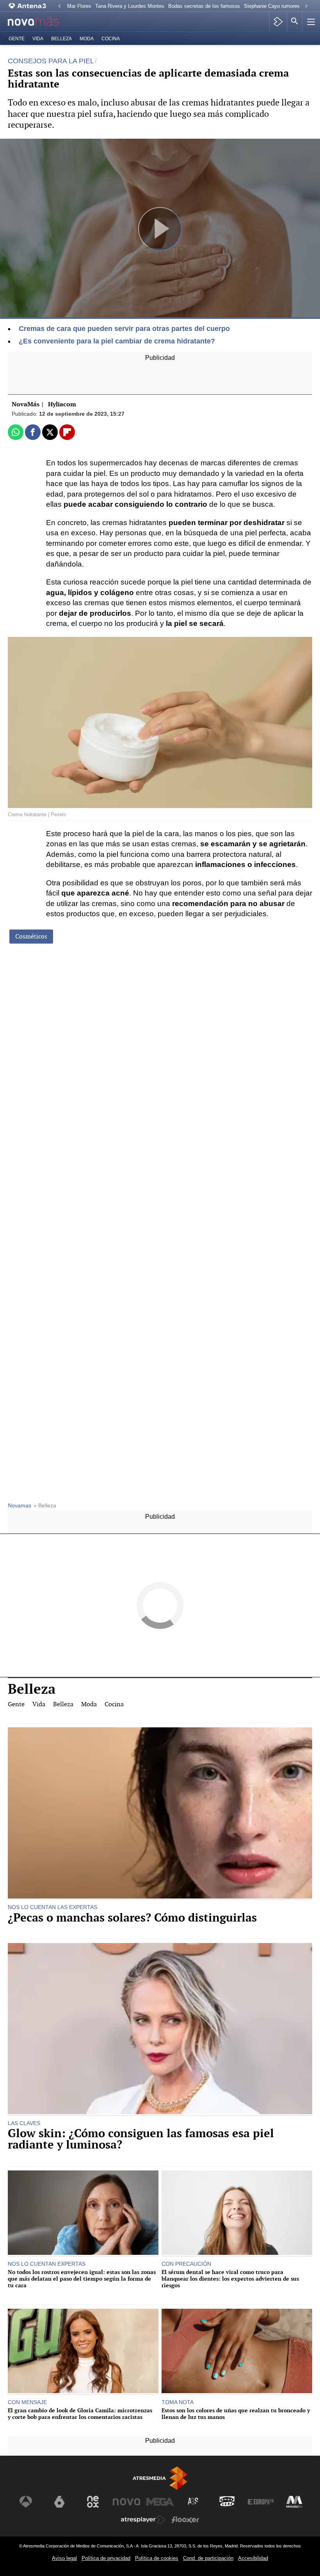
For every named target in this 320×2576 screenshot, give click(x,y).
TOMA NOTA (178, 2402)
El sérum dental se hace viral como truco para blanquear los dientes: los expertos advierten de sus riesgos (230, 2279)
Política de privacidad (106, 2558)
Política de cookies (157, 2558)
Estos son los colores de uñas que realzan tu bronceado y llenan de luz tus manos (236, 2414)
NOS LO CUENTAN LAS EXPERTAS (52, 1907)
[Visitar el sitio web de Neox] (93, 2502)
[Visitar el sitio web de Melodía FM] (294, 2502)
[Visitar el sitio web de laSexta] (59, 2502)
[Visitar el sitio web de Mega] (160, 2502)
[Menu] (310, 21)
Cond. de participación (208, 2558)
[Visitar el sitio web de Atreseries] (194, 2502)
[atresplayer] (278, 21)
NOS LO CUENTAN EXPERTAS (47, 2264)
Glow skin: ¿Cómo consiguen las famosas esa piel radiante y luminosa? (141, 2139)
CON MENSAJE (27, 2402)
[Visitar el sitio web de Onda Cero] (227, 2502)
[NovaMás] (39, 22)
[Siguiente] (306, 6)
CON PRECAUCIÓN (186, 2264)
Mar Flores (79, 6)
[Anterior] (59, 6)
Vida (38, 39)
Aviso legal (64, 2558)
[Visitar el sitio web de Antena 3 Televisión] (26, 2502)
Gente (17, 39)
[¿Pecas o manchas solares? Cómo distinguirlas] (160, 1814)
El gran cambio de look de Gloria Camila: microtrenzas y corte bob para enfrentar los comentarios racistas (80, 2414)
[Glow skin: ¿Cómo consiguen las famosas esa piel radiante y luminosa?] (160, 2029)
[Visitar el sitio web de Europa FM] (261, 2502)
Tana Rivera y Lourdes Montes (130, 6)
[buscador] (295, 21)
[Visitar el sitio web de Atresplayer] (143, 2520)
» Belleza (45, 1506)
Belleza (61, 39)
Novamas (20, 1506)
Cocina (111, 39)
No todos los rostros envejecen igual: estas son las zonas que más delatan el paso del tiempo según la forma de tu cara (82, 2279)
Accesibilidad (253, 2558)
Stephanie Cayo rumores (272, 6)
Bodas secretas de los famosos (204, 6)
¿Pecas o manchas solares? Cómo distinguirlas (132, 1918)
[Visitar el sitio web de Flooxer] (185, 2520)
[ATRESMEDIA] (160, 2478)
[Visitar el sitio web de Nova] (126, 2502)
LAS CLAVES (24, 2123)
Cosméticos (31, 936)
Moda (87, 39)
